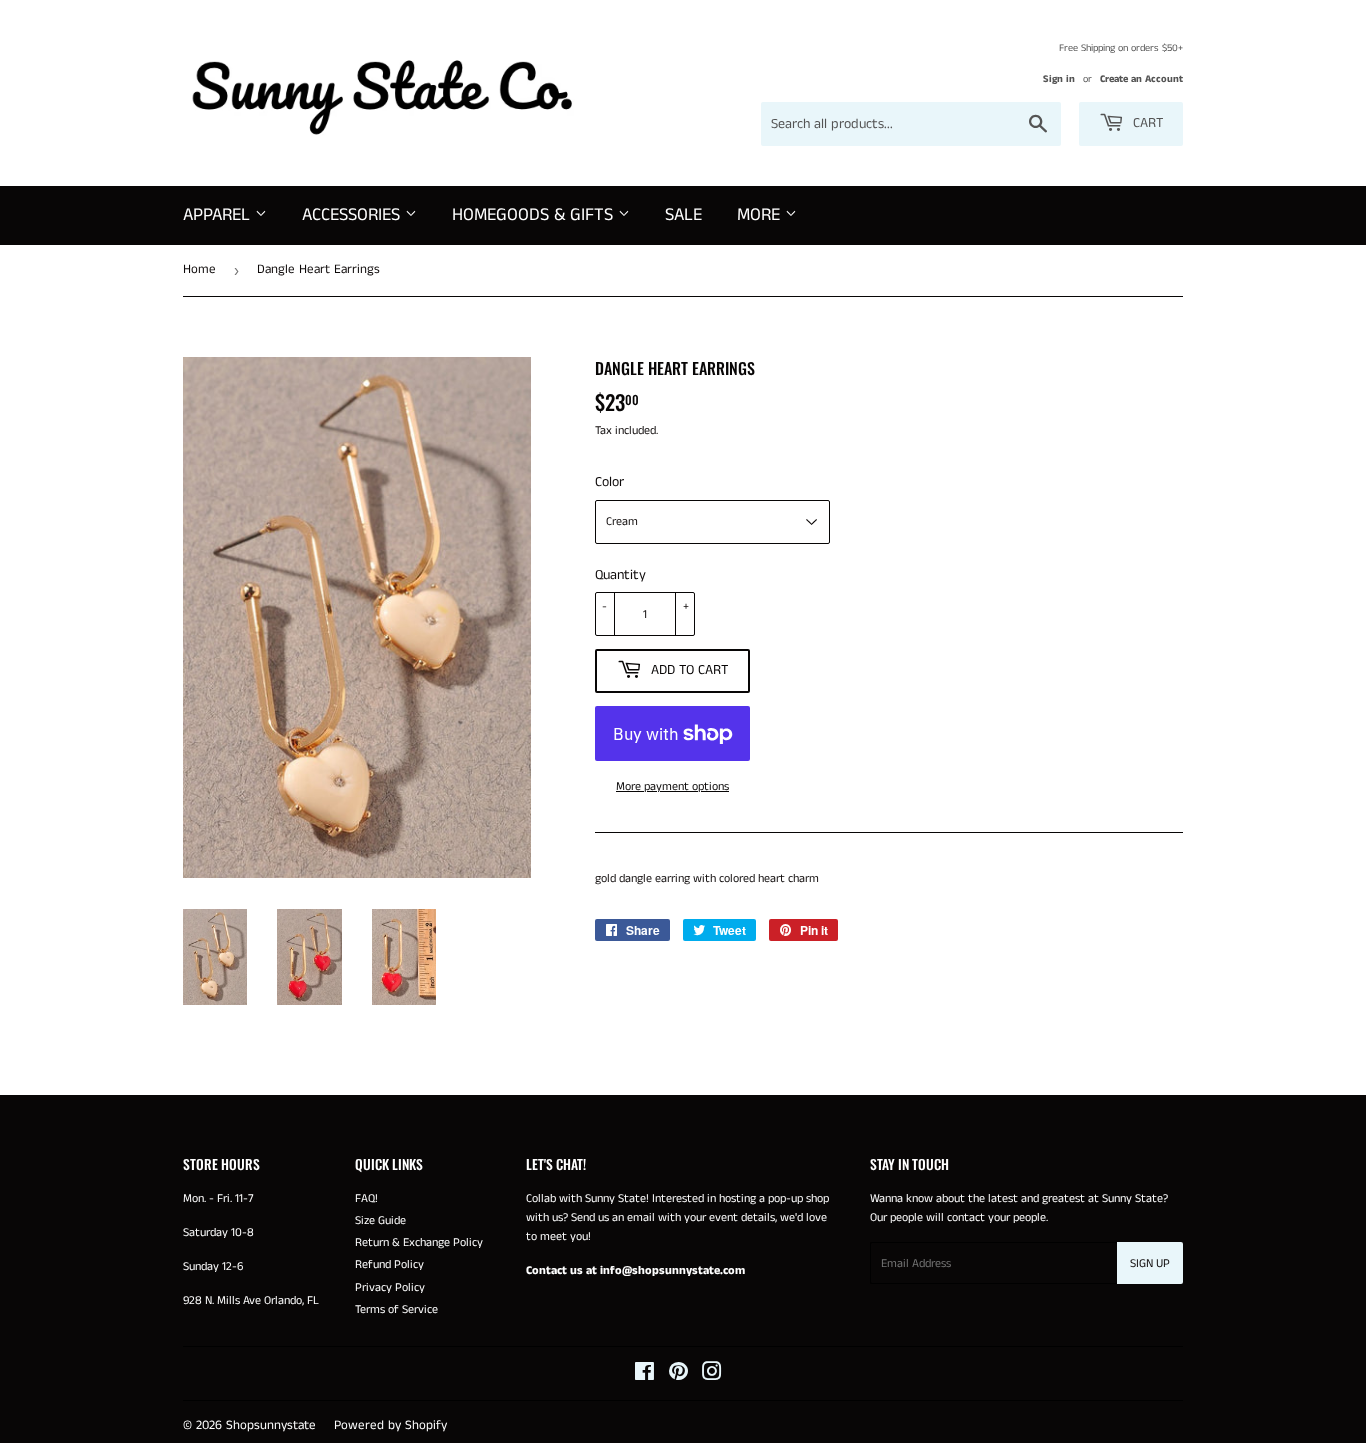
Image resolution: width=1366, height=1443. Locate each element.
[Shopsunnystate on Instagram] (712, 1375)
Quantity (620, 575)
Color (609, 482)
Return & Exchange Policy (419, 1242)
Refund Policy (389, 1264)
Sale (683, 215)
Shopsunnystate (271, 1425)
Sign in (1059, 79)
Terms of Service (396, 1309)
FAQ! (366, 1198)
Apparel (219, 215)
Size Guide (380, 1220)
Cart (1146, 123)
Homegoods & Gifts (535, 215)
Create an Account (1141, 79)
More (761, 215)
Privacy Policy (390, 1287)
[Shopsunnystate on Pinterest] (678, 1375)
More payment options (672, 786)
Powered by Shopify (390, 1425)
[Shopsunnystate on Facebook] (644, 1375)
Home (199, 269)
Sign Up (1150, 1263)
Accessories (353, 215)
